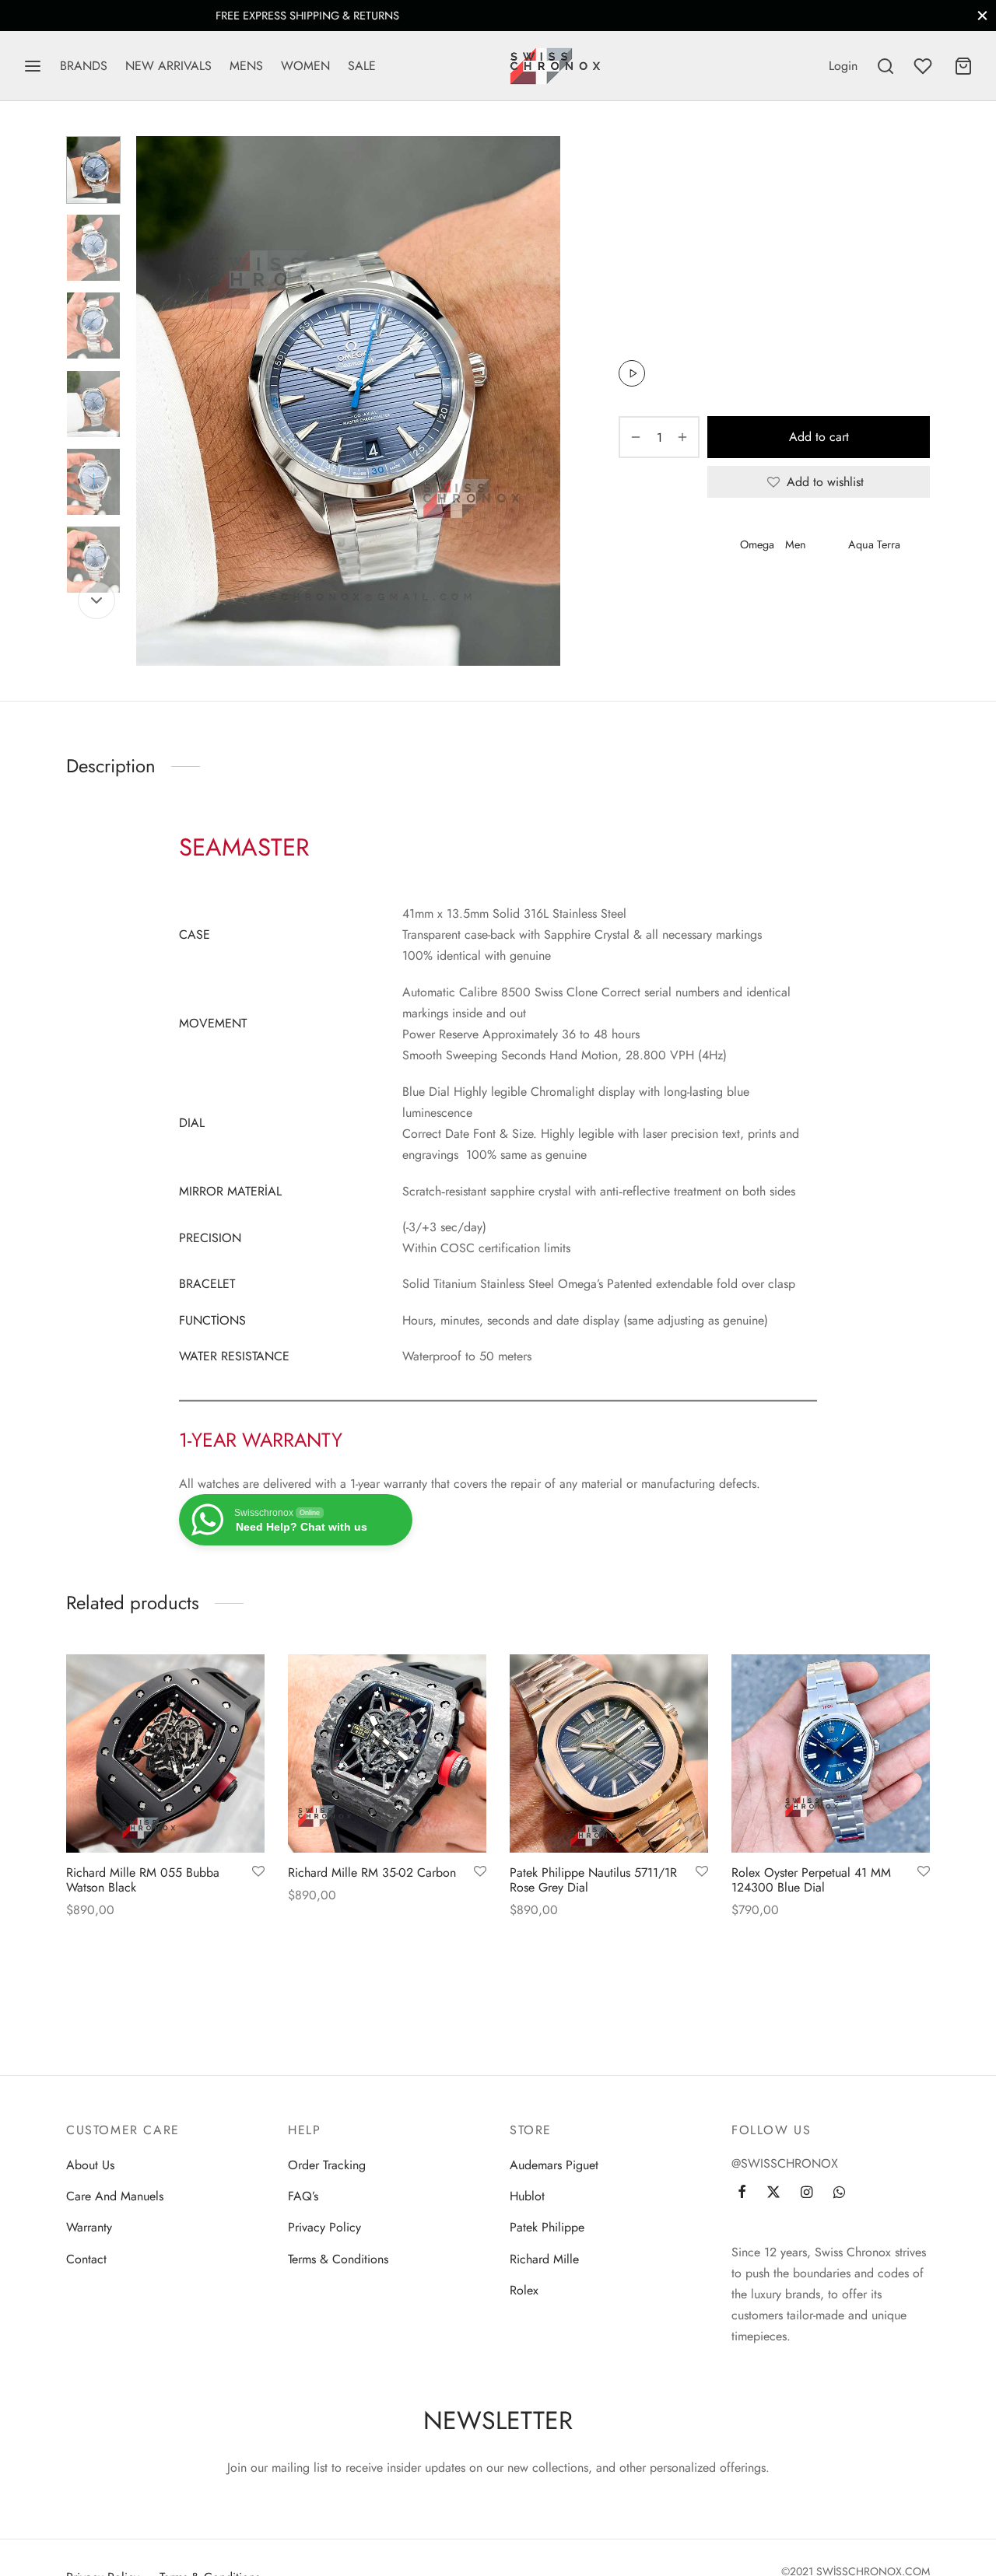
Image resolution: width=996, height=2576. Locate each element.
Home (633, 168)
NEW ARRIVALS (168, 66)
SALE (362, 66)
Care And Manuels (115, 2196)
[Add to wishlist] (258, 1872)
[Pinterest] (712, 596)
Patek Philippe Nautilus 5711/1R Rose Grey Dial (593, 1880)
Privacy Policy (324, 2227)
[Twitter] (773, 2193)
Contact (86, 2259)
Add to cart (819, 437)
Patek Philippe (547, 2227)
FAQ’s (303, 2196)
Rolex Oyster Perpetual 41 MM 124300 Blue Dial (811, 1880)
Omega (757, 544)
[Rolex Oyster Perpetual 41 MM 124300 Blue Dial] (831, 1753)
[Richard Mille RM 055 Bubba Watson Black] (165, 1753)
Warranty (89, 2227)
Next (545, 401)
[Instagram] (807, 2193)
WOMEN (305, 66)
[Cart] (963, 66)
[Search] (886, 66)
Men (673, 168)
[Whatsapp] (736, 596)
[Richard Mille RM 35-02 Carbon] (387, 1753)
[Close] (982, 15)
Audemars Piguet (554, 2165)
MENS (246, 66)
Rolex (524, 2290)
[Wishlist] (924, 66)
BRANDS (84, 66)
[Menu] (33, 66)
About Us (90, 2165)
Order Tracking (327, 2165)
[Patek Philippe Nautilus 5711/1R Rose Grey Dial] (609, 1753)
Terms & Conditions (338, 2259)
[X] (686, 596)
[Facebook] (662, 596)
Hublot (527, 2196)
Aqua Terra (874, 544)
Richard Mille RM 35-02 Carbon (372, 1872)
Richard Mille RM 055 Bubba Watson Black (143, 1880)
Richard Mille (544, 2259)
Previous (152, 401)
